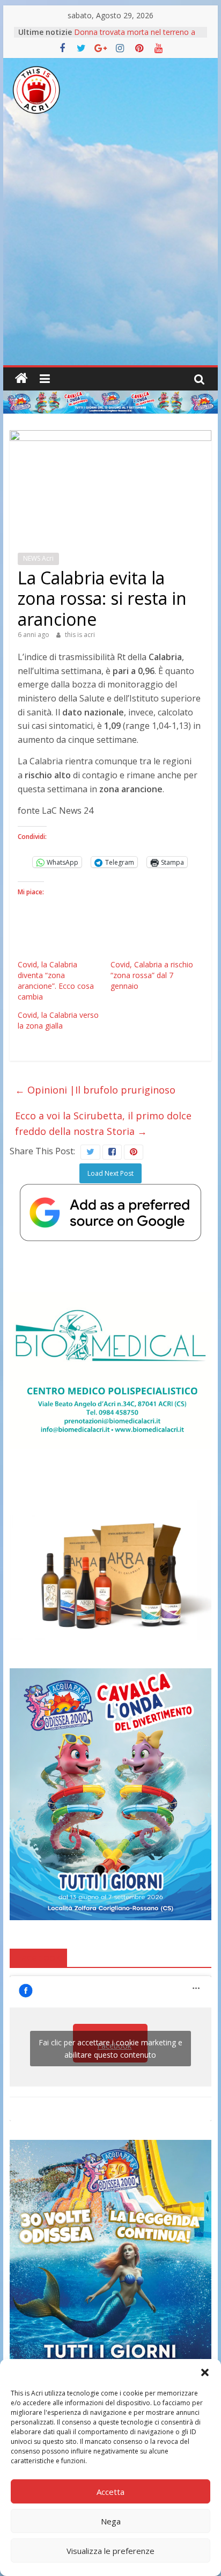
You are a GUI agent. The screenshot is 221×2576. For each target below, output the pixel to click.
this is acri (80, 635)
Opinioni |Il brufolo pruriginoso (95, 1090)
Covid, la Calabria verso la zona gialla (58, 1020)
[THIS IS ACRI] (21, 379)
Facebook (38, 1957)
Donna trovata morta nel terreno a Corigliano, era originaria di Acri (135, 37)
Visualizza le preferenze (110, 2551)
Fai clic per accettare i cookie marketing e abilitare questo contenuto (110, 2049)
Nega (111, 2521)
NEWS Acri (38, 558)
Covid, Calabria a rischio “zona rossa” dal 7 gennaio (152, 975)
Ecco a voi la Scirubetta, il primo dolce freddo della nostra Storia (103, 1123)
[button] (205, 2372)
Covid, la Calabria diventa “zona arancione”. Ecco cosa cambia (56, 981)
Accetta (110, 2492)
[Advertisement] (110, 249)
